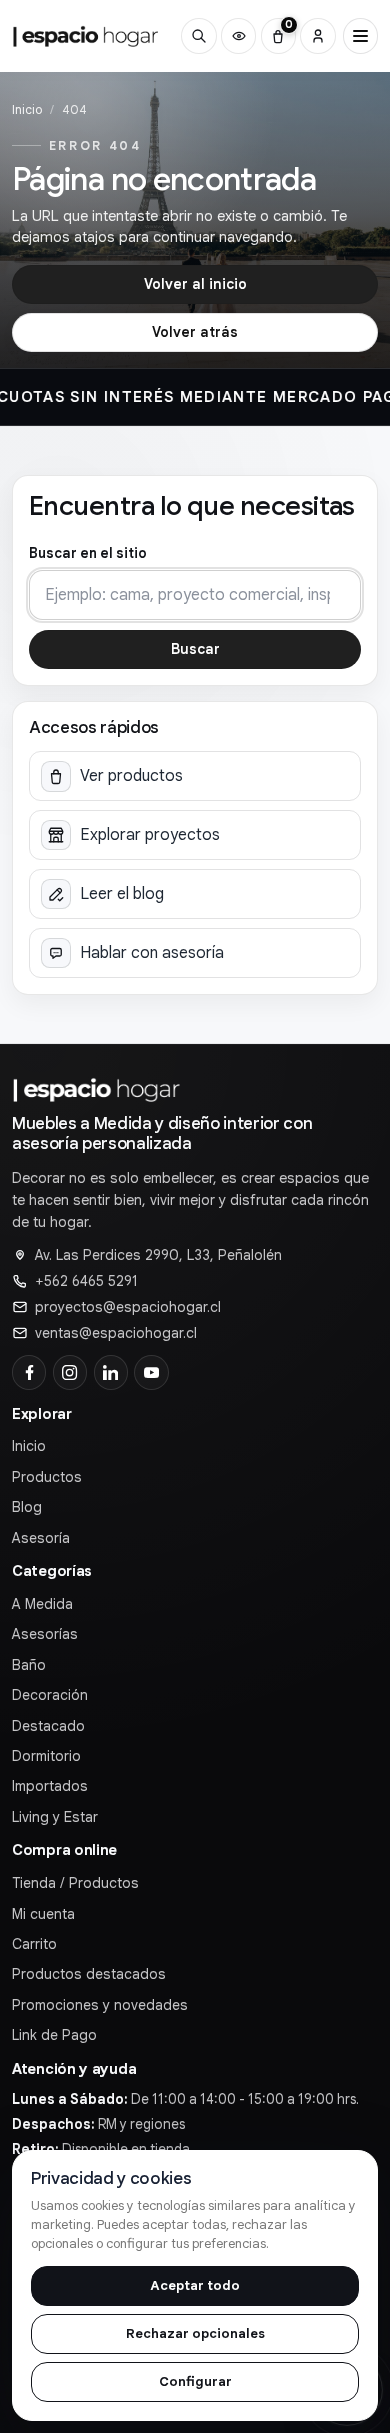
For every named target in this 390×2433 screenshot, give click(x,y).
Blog (27, 1507)
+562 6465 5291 (86, 1281)
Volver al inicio (195, 284)
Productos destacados (89, 1974)
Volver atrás (195, 332)
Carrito (34, 1944)
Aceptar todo (195, 2285)
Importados (50, 1786)
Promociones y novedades (100, 2005)
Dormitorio (46, 1756)
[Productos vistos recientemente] (238, 35)
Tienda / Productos (75, 1883)
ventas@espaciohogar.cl (116, 1333)
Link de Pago (54, 2035)
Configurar (195, 2381)
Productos (47, 1477)
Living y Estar (55, 1817)
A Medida (42, 1604)
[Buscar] (198, 35)
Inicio (27, 109)
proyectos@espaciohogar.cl (128, 1307)
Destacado (48, 1726)
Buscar (195, 649)
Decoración (50, 1695)
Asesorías (45, 1634)
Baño (29, 1665)
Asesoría (41, 1538)
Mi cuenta (43, 1914)
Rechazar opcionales (195, 2333)
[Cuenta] (317, 35)
